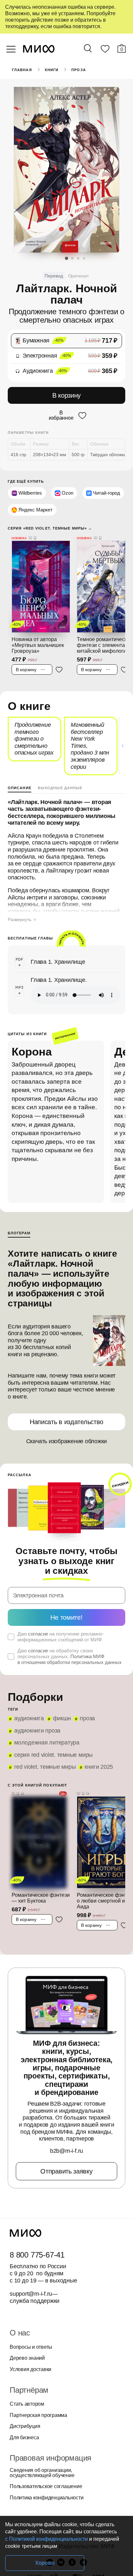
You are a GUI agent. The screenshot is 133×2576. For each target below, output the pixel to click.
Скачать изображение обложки (67, 1441)
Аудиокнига (29, 1718)
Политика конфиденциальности (47, 2498)
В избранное (61, 415)
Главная (22, 70)
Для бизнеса (24, 2438)
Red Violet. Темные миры (45, 1767)
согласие (38, 1634)
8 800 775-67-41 (37, 2255)
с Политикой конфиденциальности (46, 2539)
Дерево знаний (27, 2358)
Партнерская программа (38, 2415)
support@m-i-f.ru (31, 2294)
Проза (79, 70)
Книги (52, 70)
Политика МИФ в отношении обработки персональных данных (70, 1659)
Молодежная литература (47, 1743)
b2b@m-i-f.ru (66, 2151)
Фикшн (62, 1718)
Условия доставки (31, 2369)
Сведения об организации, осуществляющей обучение (42, 2473)
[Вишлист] (105, 50)
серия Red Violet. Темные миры (53, 1755)
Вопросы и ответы (31, 2347)
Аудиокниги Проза (37, 1731)
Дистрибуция (25, 2426)
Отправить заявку (66, 2171)
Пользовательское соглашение (46, 2486)
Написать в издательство (66, 1422)
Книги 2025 (99, 1767)
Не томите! (66, 1617)
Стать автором (27, 2404)
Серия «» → (50, 528)
